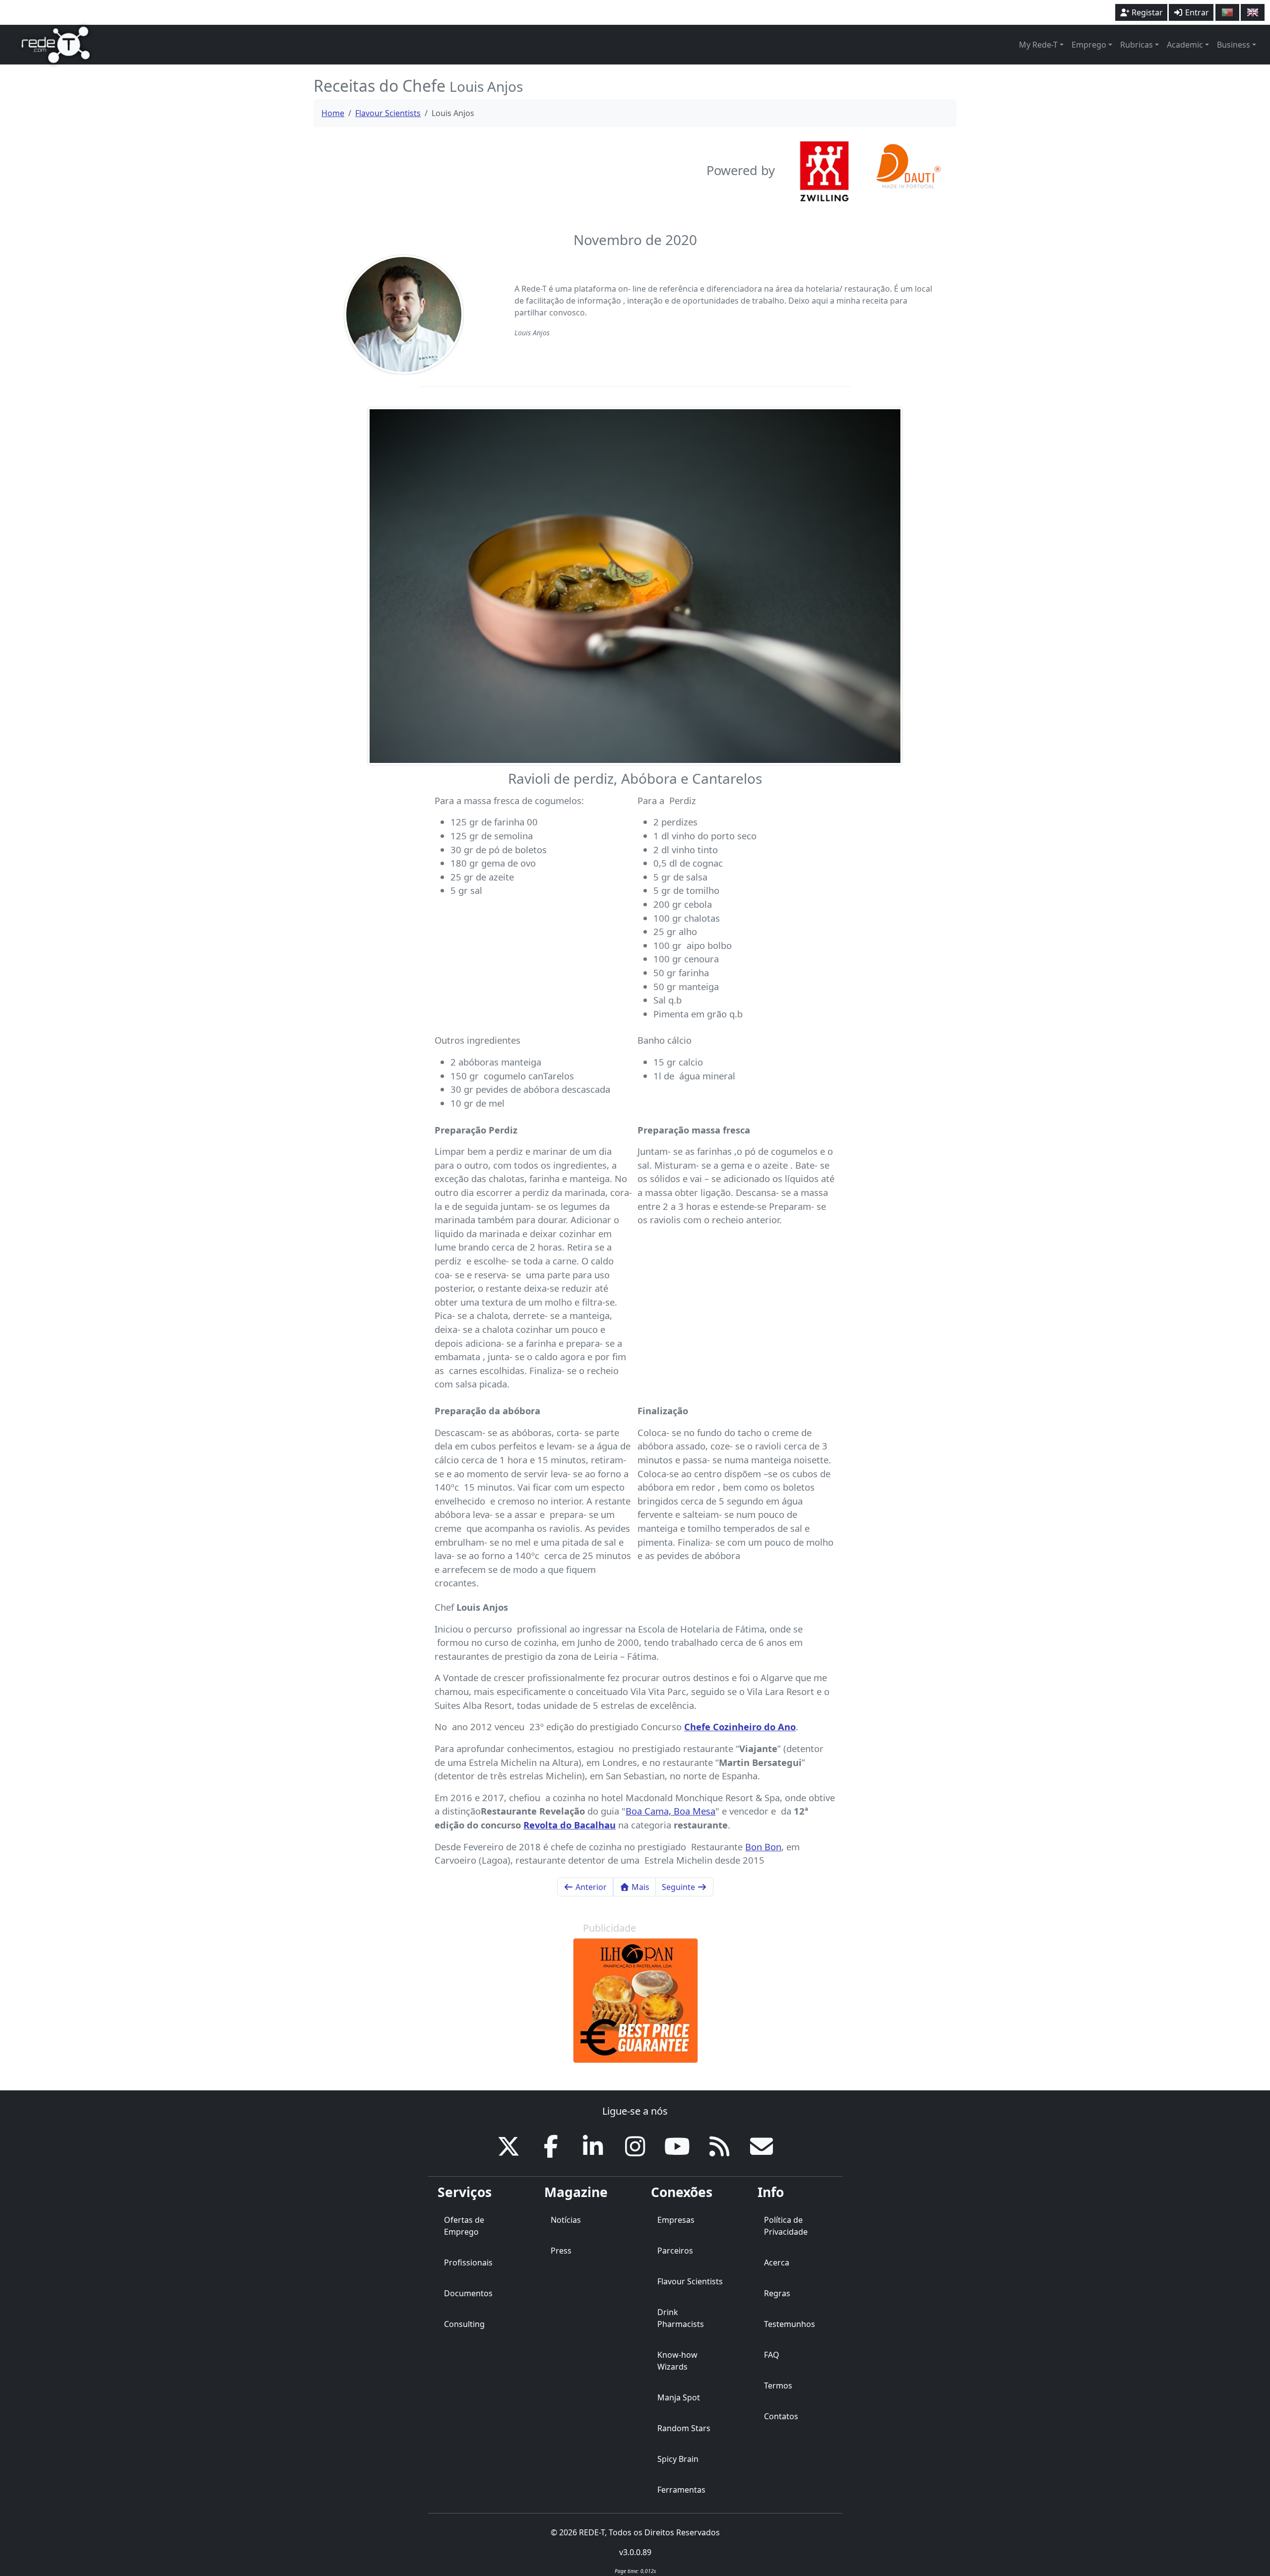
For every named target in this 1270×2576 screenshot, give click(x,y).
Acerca (777, 2262)
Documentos (468, 2293)
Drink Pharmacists (681, 2318)
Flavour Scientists (388, 113)
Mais (639, 1887)
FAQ (772, 2355)
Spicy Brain (678, 2459)
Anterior (590, 1887)
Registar (1146, 12)
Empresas (676, 2220)
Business (1234, 45)
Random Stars (684, 2428)
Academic (1185, 45)
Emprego (1089, 45)
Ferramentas (681, 2490)
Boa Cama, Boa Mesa (670, 1811)
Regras (777, 2293)
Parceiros (675, 2251)
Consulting (464, 2324)
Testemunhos (790, 2324)
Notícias (566, 2220)
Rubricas (1137, 45)
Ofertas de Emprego (464, 2226)
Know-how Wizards (677, 2361)
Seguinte (679, 1887)
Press (561, 2251)
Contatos (781, 2416)
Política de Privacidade (786, 2226)
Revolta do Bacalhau (570, 1825)
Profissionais (468, 2262)
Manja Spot (679, 2397)
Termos (778, 2386)
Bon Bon (763, 1847)
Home (333, 113)
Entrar (1196, 12)
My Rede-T (1038, 45)
